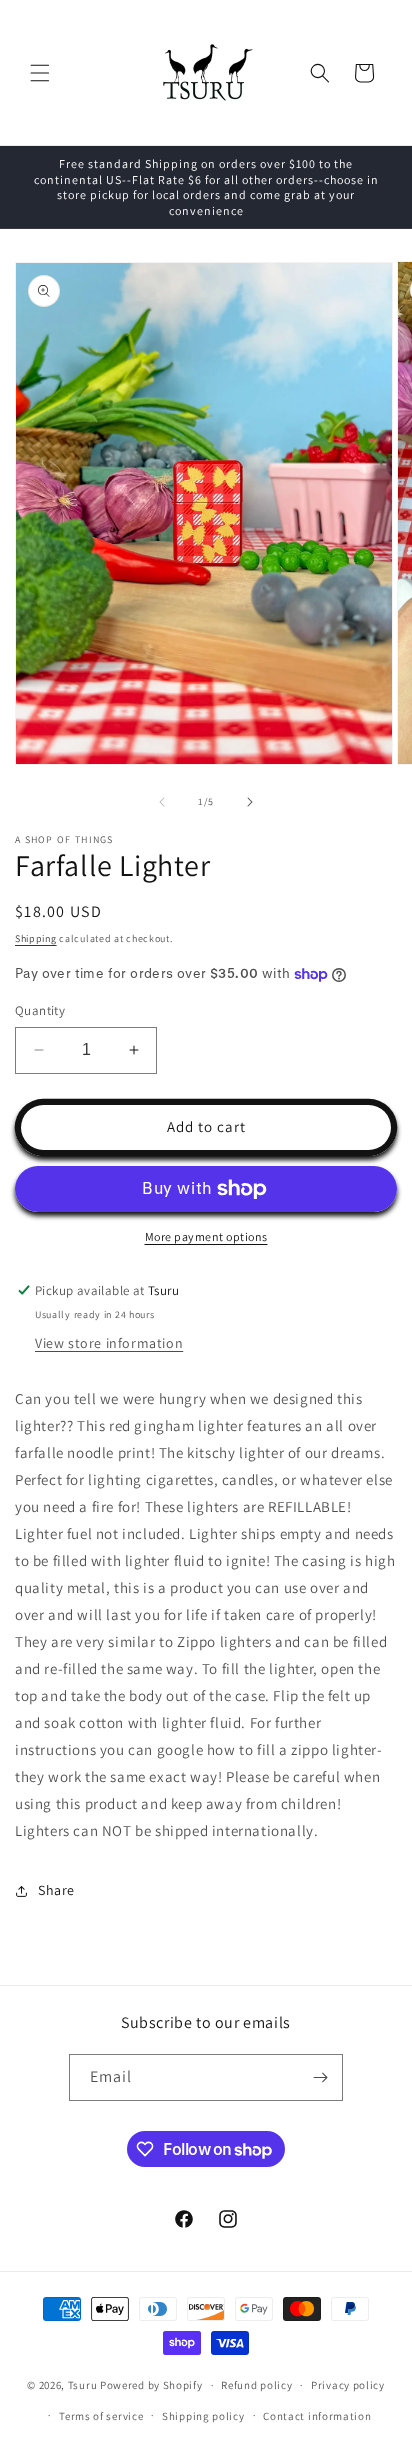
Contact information (317, 2416)
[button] (40, 73)
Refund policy (256, 2385)
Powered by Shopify (151, 2385)
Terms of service (101, 2416)
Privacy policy (348, 2385)
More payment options (206, 1236)
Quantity (40, 1010)
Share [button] (56, 1890)
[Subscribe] (320, 2077)
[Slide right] (250, 802)
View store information (109, 1343)
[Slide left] (162, 802)
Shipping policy (203, 2416)
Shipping (36, 938)
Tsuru (83, 2385)
